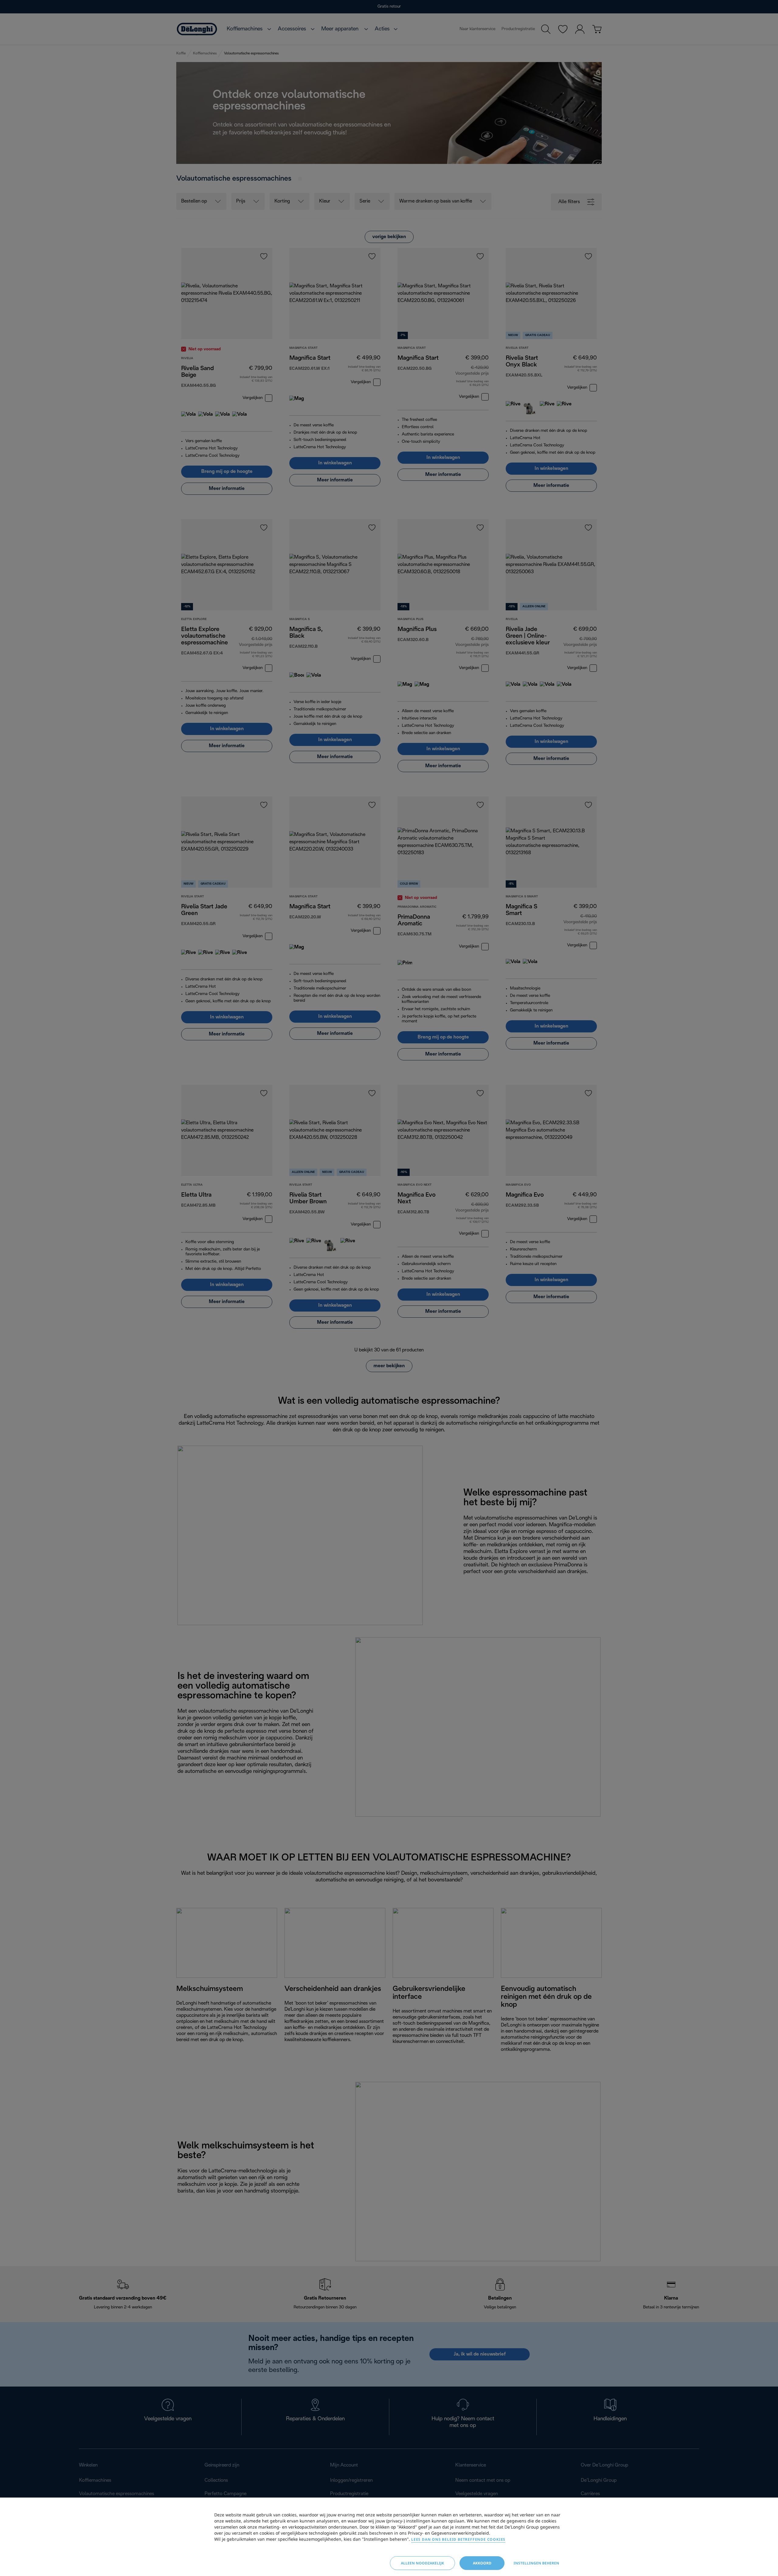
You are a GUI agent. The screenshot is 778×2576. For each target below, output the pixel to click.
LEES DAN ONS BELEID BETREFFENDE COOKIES (458, 2539)
